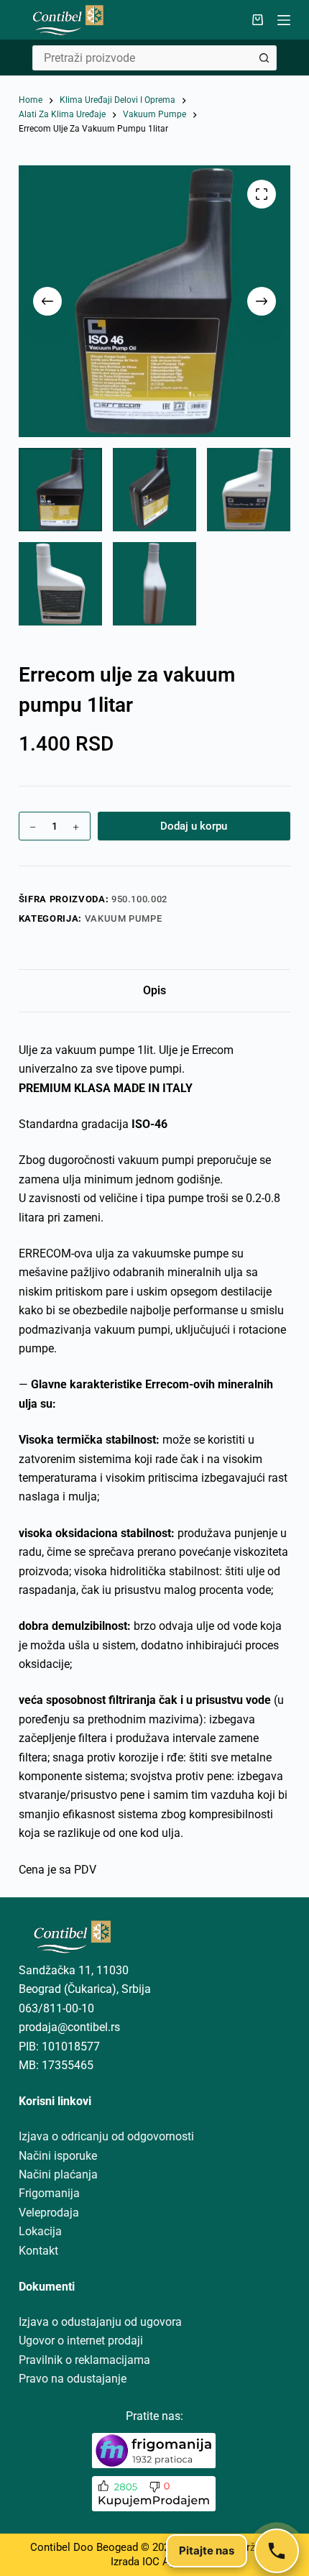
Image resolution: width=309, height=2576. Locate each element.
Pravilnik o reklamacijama (84, 2360)
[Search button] (264, 58)
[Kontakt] (277, 2551)
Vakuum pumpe (124, 918)
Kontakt (38, 2251)
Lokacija (40, 2231)
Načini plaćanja (58, 2174)
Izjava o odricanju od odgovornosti (106, 2136)
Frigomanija (49, 2193)
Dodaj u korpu (194, 826)
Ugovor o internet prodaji (81, 2341)
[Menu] (284, 20)
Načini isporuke (58, 2156)
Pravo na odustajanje (73, 2379)
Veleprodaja (49, 2213)
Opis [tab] (154, 990)
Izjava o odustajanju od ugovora (100, 2322)
